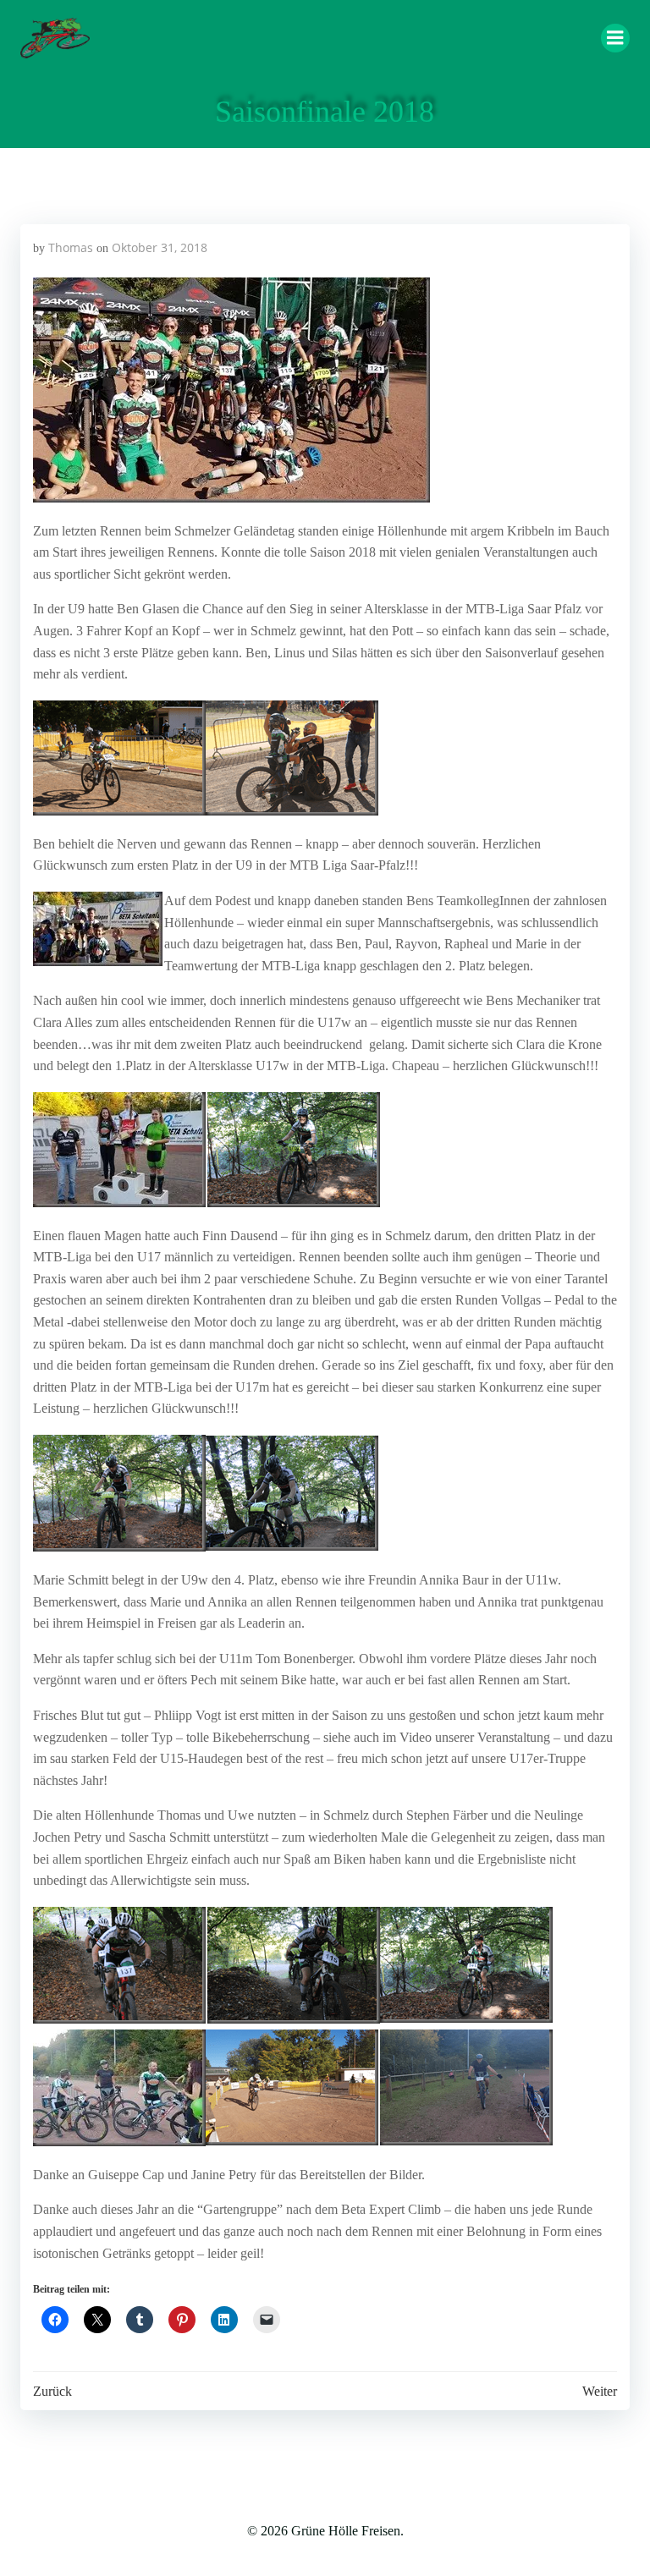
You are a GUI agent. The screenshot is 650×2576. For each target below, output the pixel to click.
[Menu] (615, 38)
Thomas (71, 247)
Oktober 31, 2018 (160, 247)
